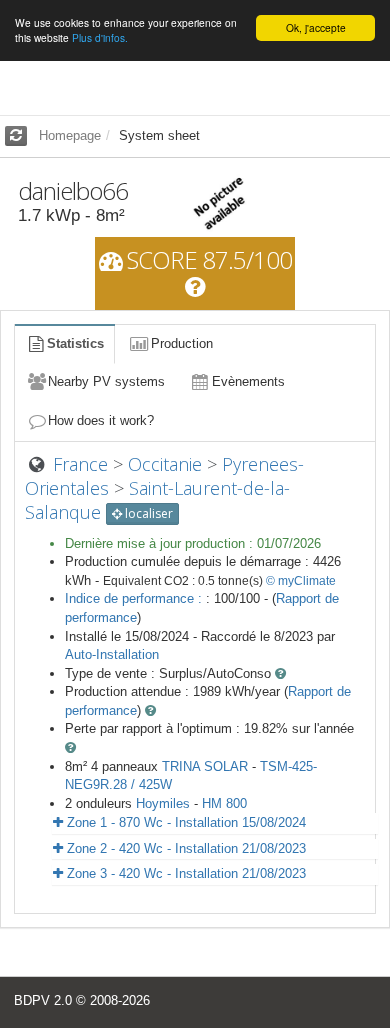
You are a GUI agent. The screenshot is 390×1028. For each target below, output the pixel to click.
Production (182, 343)
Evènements (248, 381)
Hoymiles (163, 803)
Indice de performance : (135, 598)
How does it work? (101, 420)
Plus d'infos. (100, 37)
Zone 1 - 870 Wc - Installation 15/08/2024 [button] (184, 822)
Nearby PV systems (106, 381)
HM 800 (224, 803)
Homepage (70, 135)
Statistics (75, 343)
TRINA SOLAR (205, 766)
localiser (147, 513)
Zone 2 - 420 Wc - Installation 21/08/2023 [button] (184, 848)
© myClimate (301, 581)
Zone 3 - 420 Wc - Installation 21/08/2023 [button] (184, 873)
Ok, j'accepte (316, 27)
